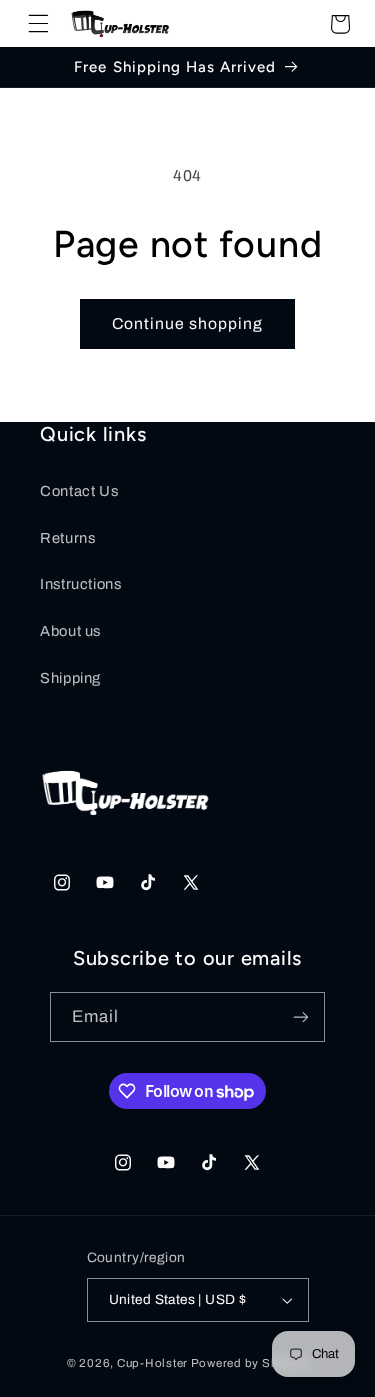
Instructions (81, 584)
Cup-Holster (152, 1363)
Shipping (70, 678)
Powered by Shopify (249, 1363)
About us (70, 631)
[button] (39, 24)
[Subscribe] (301, 1016)
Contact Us (79, 491)
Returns (67, 538)
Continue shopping (188, 323)
